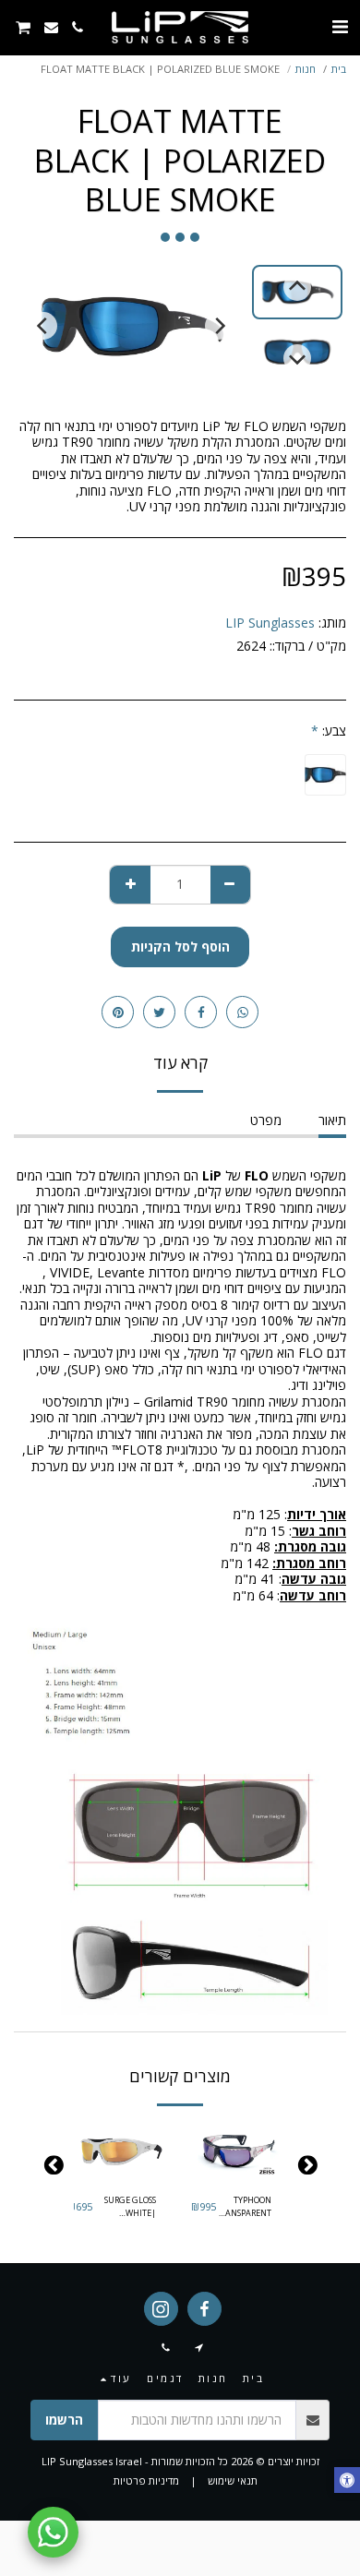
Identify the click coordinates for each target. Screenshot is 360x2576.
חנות (306, 69)
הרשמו (64, 2420)
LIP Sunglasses (270, 623)
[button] (340, 26)
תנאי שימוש (233, 2480)
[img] (238, 2152)
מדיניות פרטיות (146, 2480)
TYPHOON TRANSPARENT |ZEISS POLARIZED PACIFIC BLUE (244, 2206)
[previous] (219, 326)
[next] (43, 326)
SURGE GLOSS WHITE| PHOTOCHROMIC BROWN (124, 2206)
